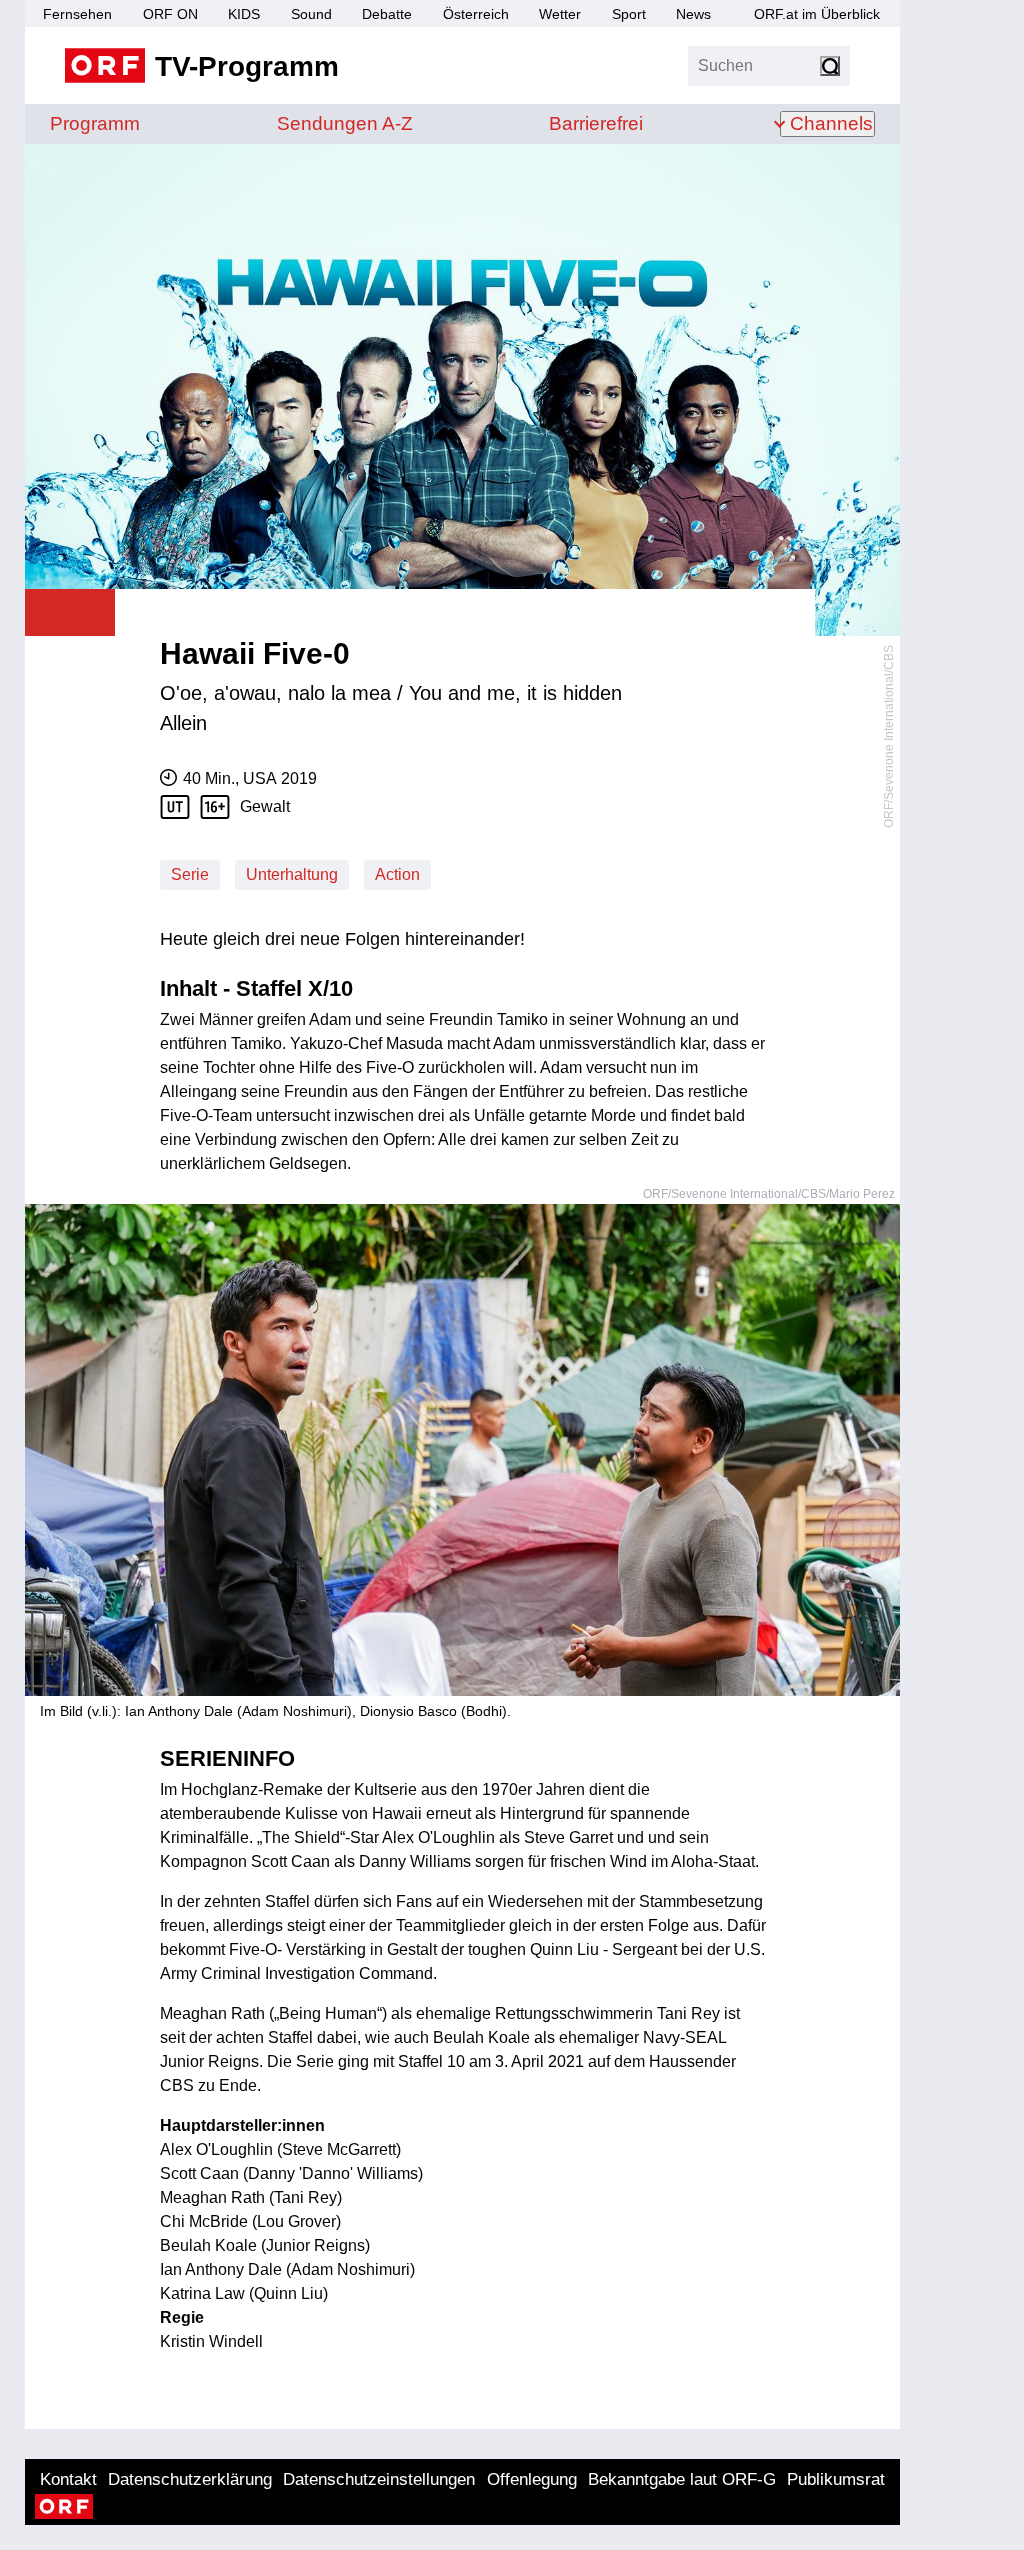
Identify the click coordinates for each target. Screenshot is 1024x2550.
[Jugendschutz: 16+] (220, 807)
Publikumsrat (836, 2479)
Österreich (476, 14)
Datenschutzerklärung (190, 2479)
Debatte (387, 14)
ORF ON (170, 14)
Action (397, 874)
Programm (95, 123)
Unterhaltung (292, 874)
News (693, 14)
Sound (311, 14)
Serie (190, 874)
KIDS (244, 14)
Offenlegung (532, 2479)
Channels (831, 123)
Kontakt (68, 2479)
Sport (629, 14)
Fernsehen (77, 14)
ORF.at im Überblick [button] (817, 14)
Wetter (560, 14)
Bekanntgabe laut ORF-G (682, 2479)
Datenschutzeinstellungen (379, 2479)
